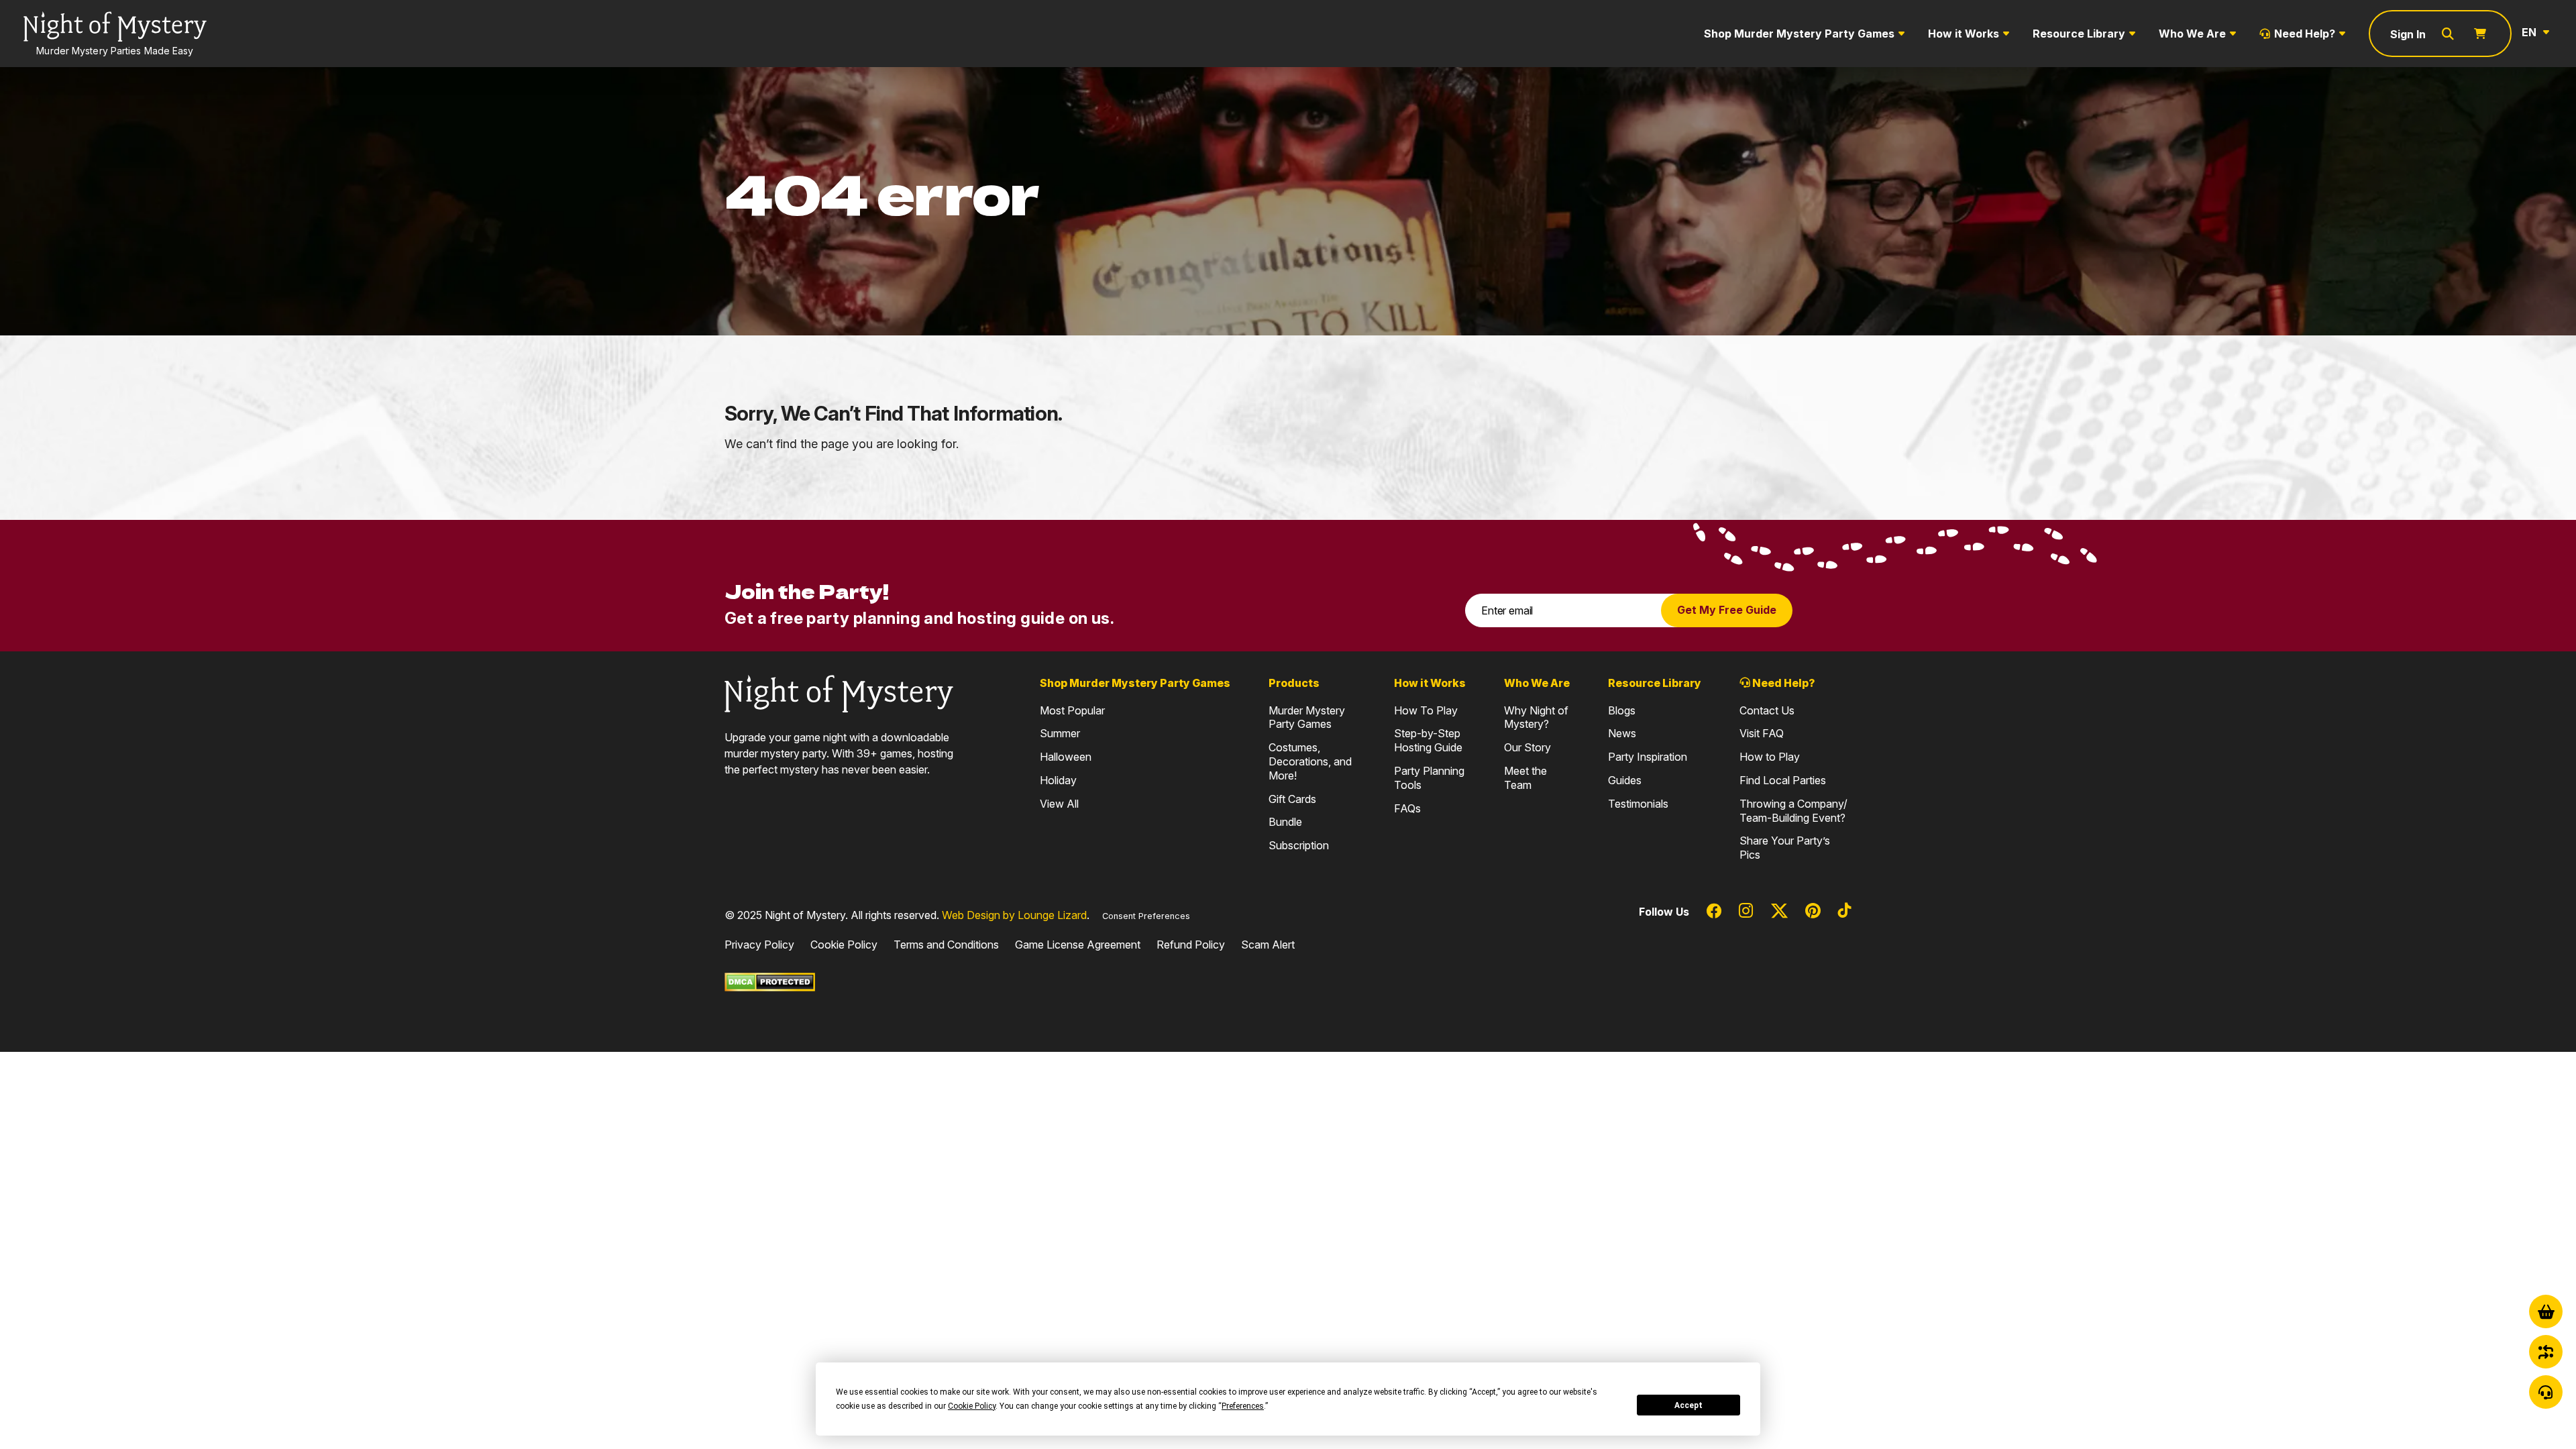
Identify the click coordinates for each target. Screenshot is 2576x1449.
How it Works (1964, 34)
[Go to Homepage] (839, 692)
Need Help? (2305, 34)
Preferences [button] (1243, 1406)
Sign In (2408, 34)
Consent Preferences (1146, 916)
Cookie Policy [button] (972, 1406)
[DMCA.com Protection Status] (770, 981)
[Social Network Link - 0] (1714, 912)
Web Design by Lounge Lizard (1014, 915)
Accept (1688, 1405)
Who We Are (2192, 34)
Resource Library (2079, 34)
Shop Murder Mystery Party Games (1799, 34)
